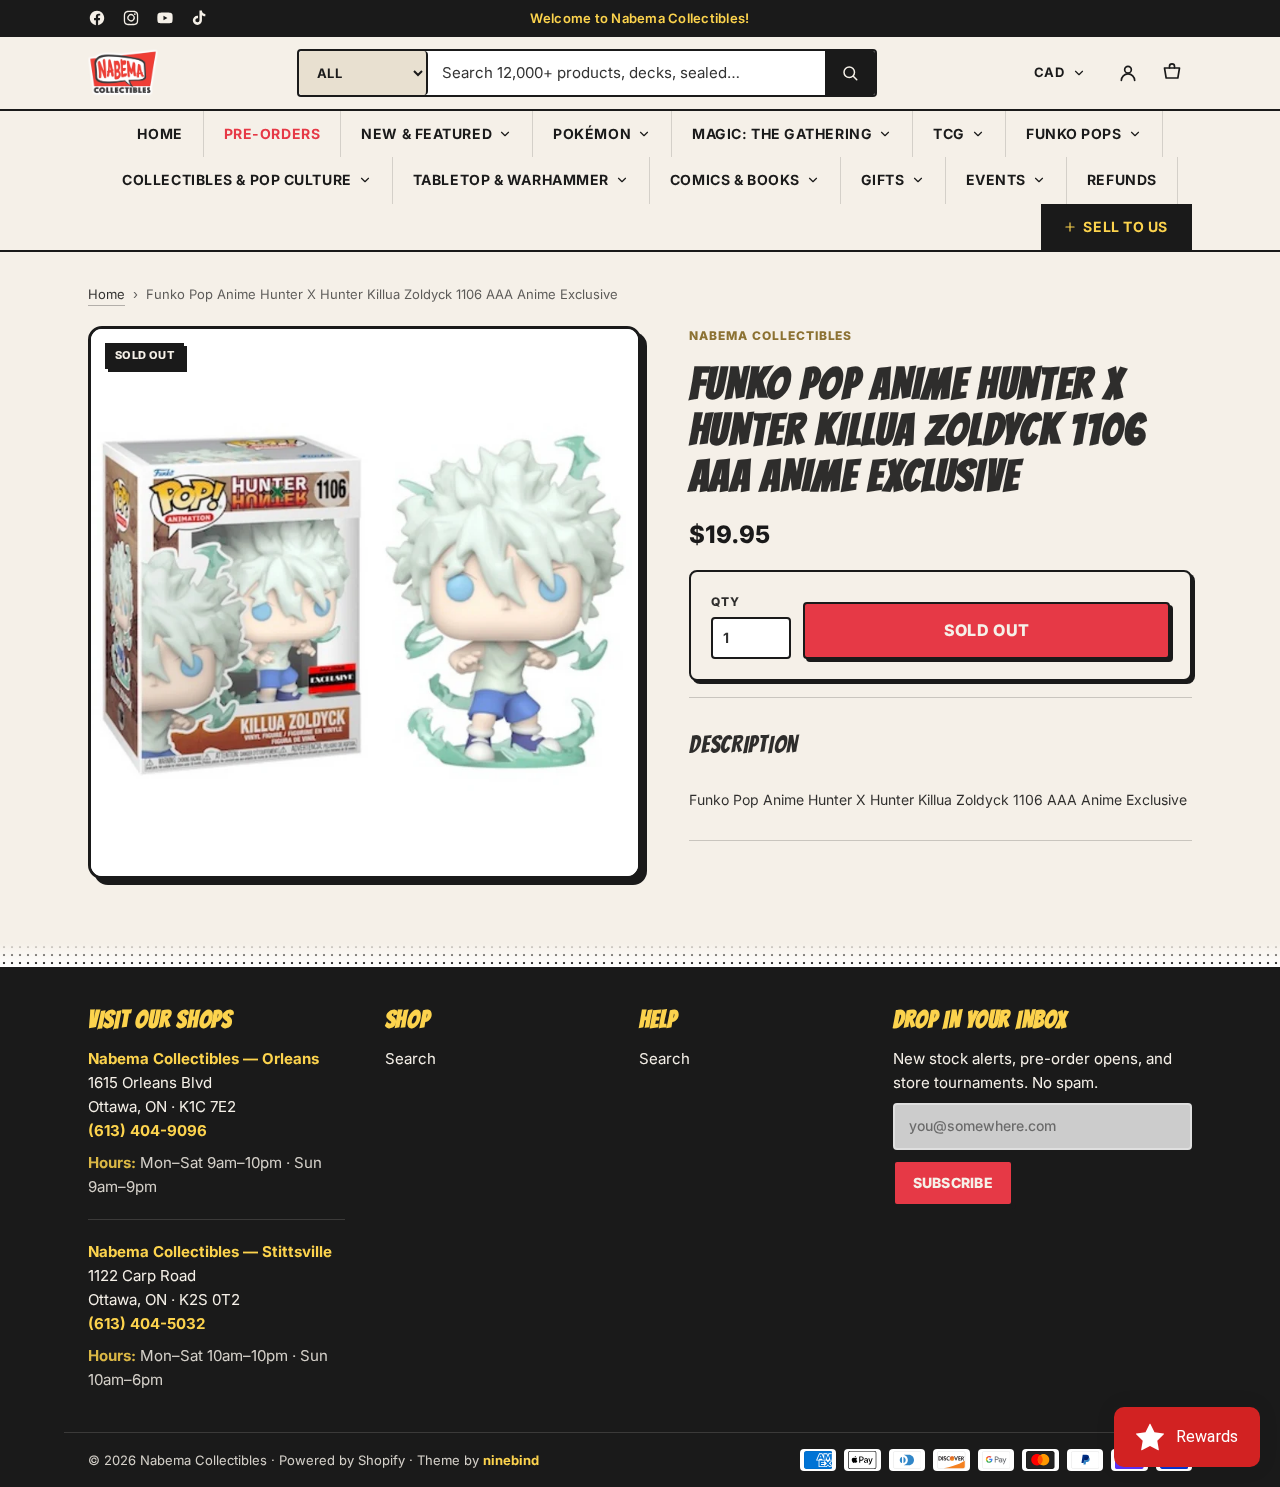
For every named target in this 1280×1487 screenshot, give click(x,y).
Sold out (987, 630)
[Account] (1128, 73)
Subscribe (953, 1182)
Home (159, 133)
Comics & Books (735, 179)
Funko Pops (1074, 133)
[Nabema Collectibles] (123, 73)
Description (743, 744)
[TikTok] (199, 18)
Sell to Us (1125, 226)
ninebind (511, 1460)
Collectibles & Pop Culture (237, 179)
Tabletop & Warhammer (511, 179)
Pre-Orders (272, 133)
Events (996, 179)
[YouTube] (165, 18)
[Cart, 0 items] (1172, 73)
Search (410, 1058)
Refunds (1122, 179)
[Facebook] (97, 18)
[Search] (850, 73)
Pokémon (592, 133)
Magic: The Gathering (782, 133)
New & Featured (426, 133)
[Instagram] (131, 18)
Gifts (883, 179)
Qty (725, 601)
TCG (949, 133)
